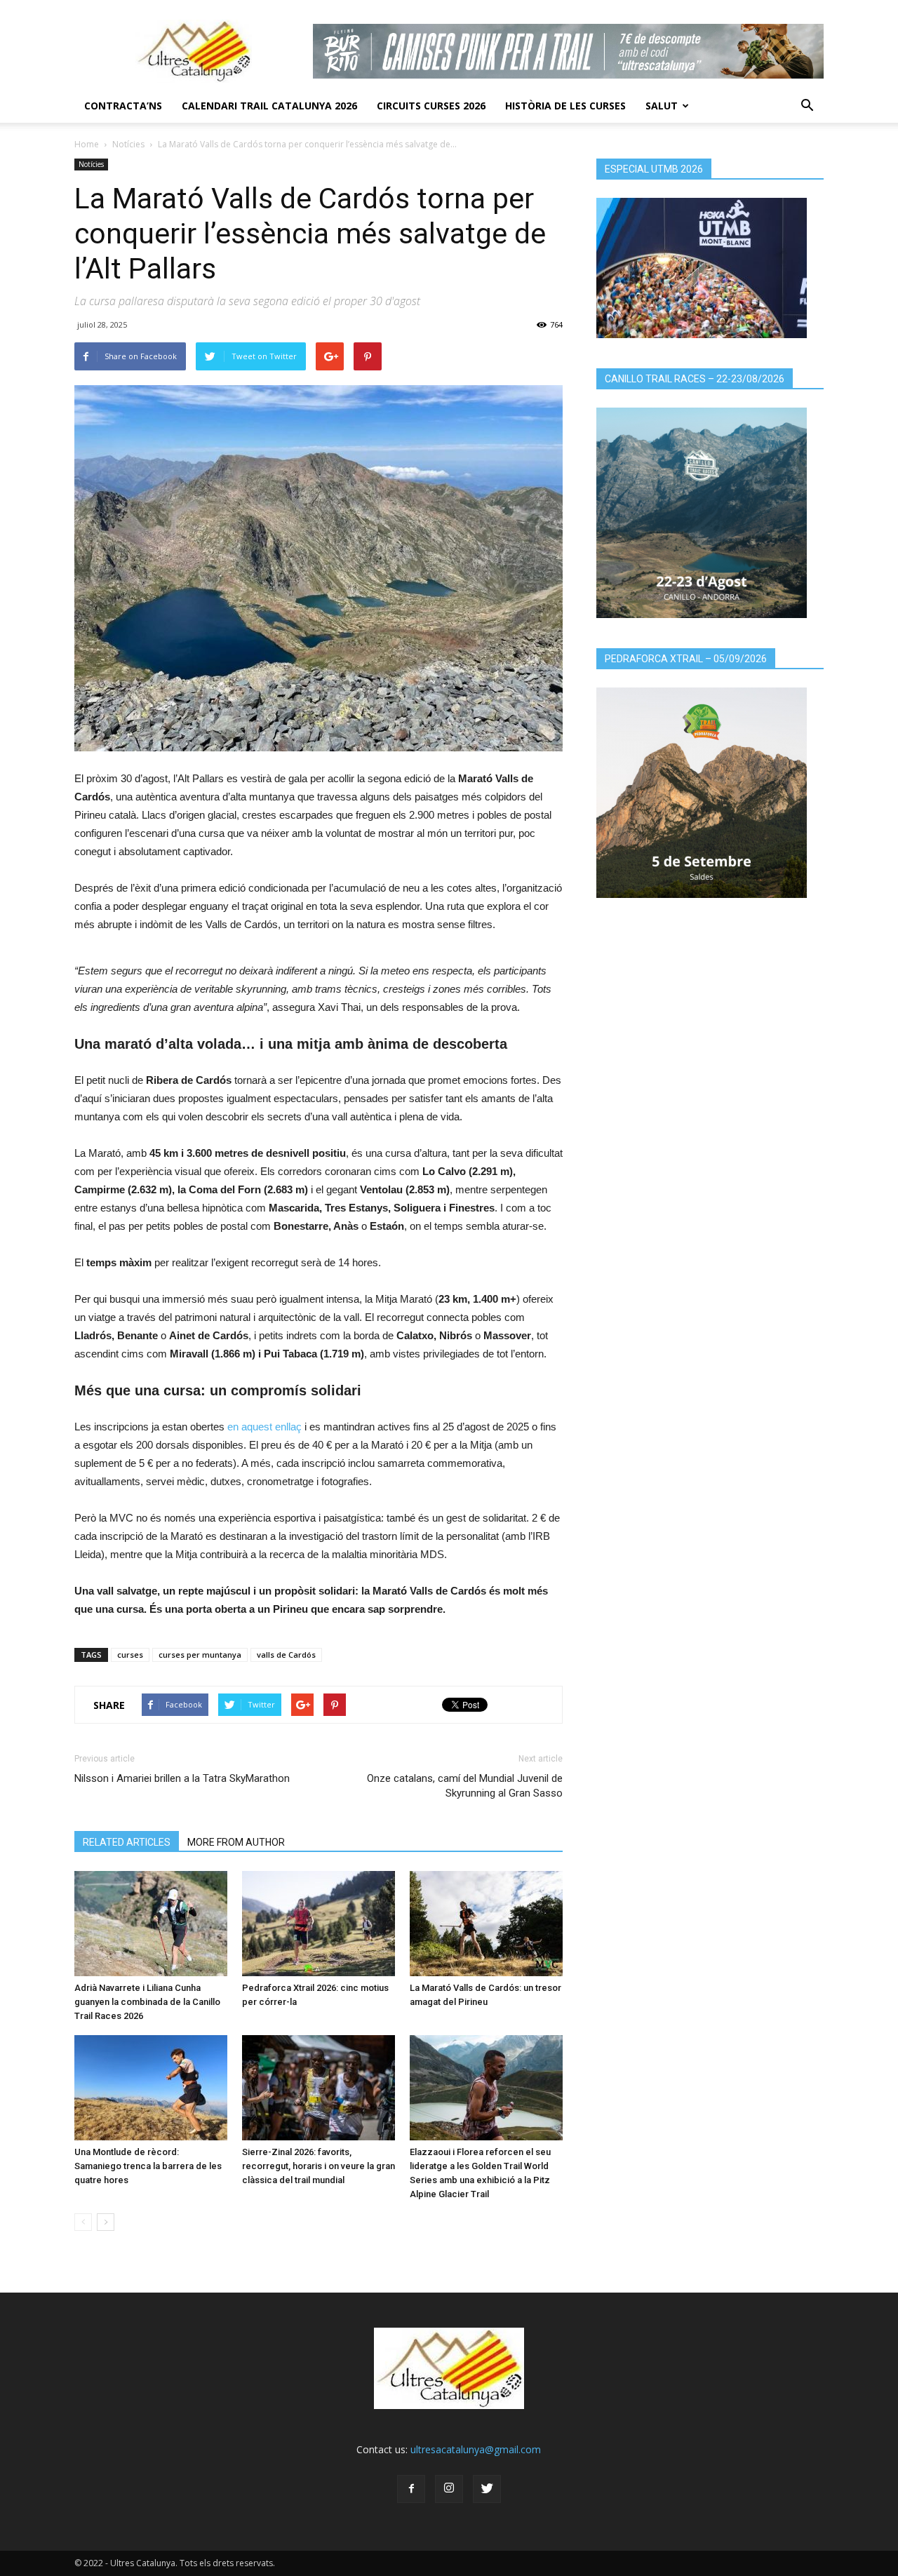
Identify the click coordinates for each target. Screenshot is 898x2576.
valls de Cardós (286, 1655)
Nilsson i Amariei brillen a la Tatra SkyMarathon (182, 1778)
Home (87, 144)
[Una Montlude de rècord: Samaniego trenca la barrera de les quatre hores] (151, 2088)
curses (130, 1655)
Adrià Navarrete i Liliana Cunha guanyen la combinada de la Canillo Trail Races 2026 (147, 2002)
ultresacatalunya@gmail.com (476, 2449)
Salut (662, 106)
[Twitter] (487, 2489)
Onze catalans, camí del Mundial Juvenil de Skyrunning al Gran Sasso (465, 1786)
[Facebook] (411, 2489)
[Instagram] (449, 2489)
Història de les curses (565, 106)
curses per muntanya (200, 1655)
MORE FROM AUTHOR (236, 1842)
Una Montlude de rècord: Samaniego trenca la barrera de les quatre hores (148, 2166)
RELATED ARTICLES (127, 1842)
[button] (807, 106)
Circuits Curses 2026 (431, 106)
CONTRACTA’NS (123, 106)
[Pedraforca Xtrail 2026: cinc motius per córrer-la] (319, 1924)
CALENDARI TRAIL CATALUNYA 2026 (269, 106)
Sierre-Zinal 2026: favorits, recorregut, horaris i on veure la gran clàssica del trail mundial (319, 2166)
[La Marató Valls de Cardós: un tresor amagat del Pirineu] (486, 1924)
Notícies (128, 144)
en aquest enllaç (264, 1427)
